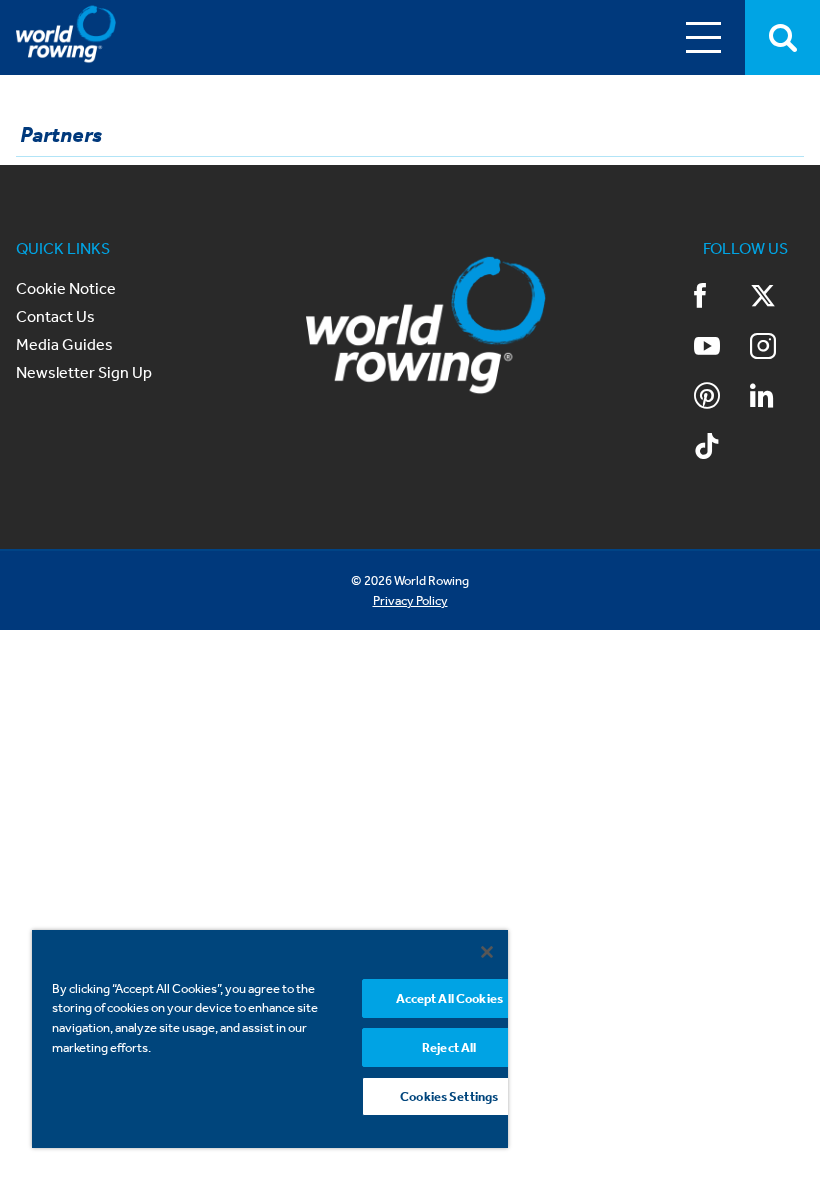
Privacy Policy (410, 600)
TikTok (721, 448)
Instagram (777, 348)
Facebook (721, 298)
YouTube (721, 348)
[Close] (487, 952)
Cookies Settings (449, 1096)
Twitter (777, 298)
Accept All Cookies (449, 998)
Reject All (449, 1047)
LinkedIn (777, 398)
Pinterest (721, 398)
